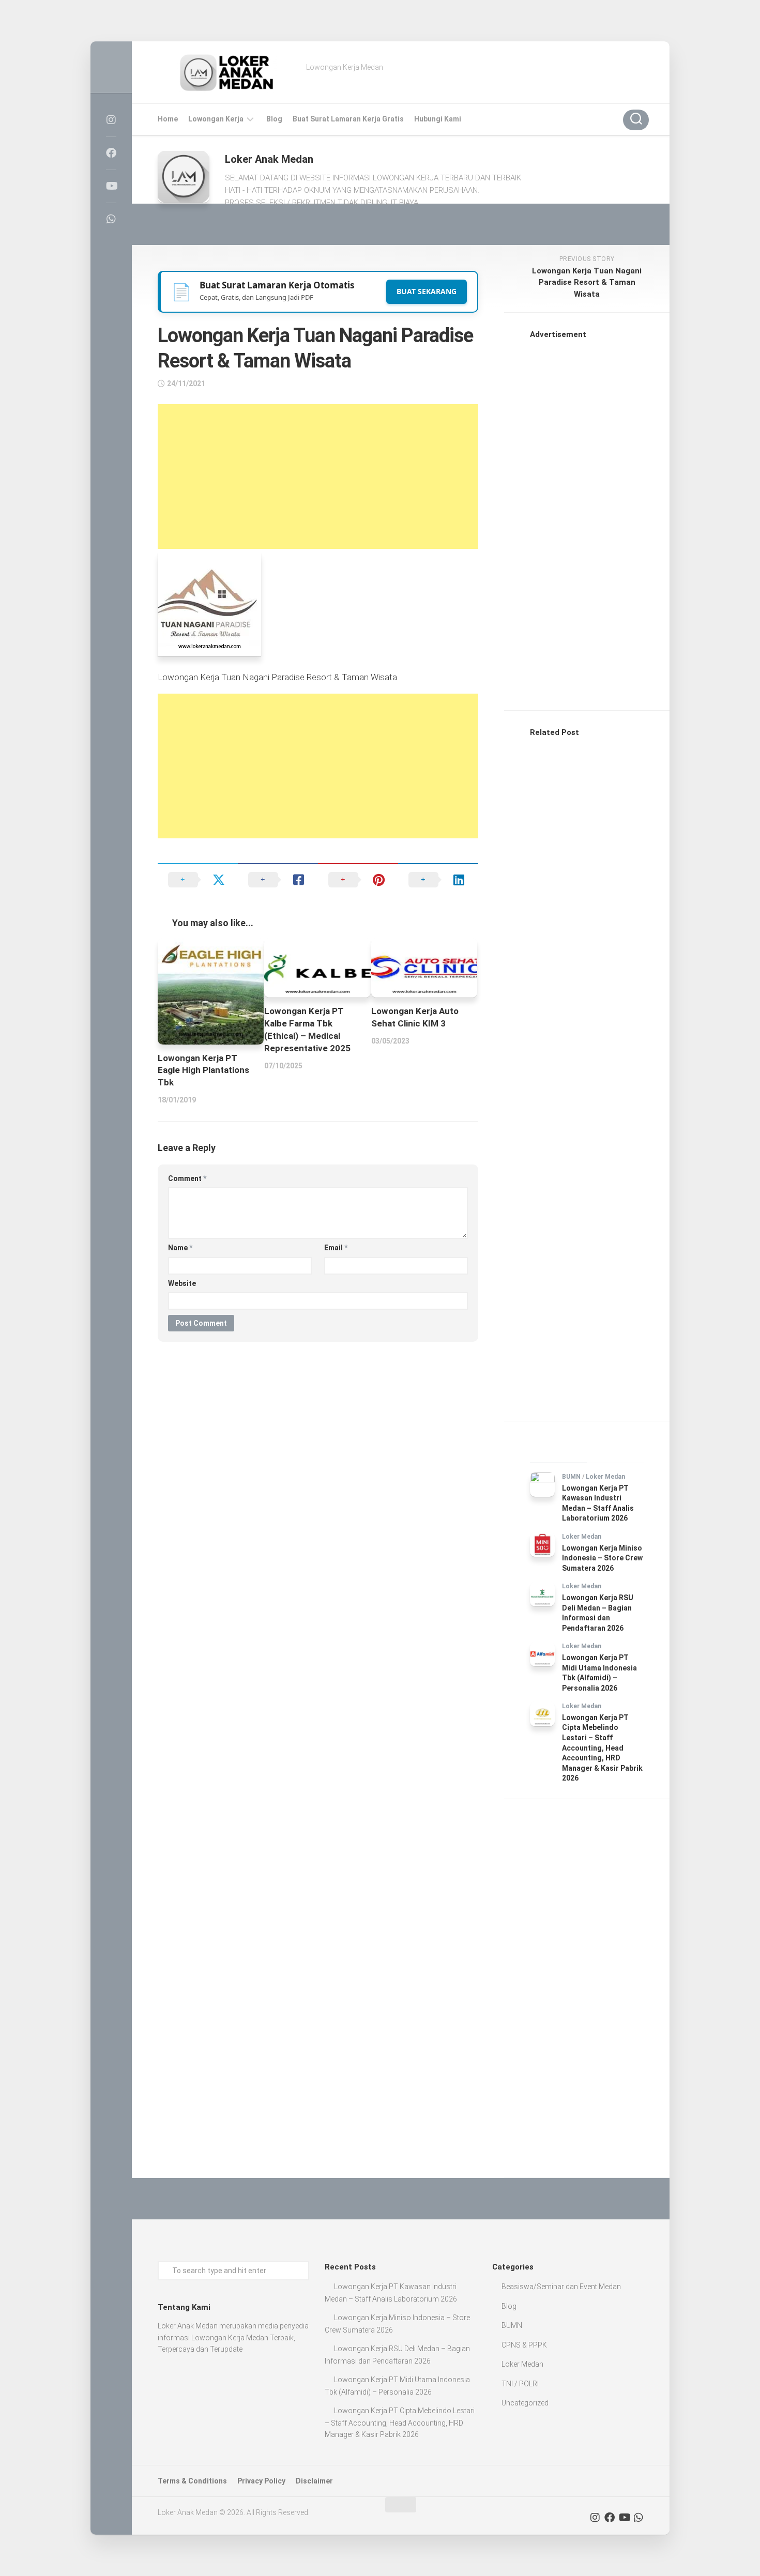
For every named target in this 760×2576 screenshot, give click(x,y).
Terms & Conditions (192, 2481)
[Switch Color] (111, 67)
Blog (274, 119)
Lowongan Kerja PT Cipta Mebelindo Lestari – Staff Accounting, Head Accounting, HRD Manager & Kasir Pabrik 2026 (602, 1748)
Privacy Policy (261, 2481)
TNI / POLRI (520, 2384)
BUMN (571, 1477)
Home (168, 119)
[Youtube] (111, 186)
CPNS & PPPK (524, 2345)
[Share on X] (198, 880)
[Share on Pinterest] (358, 880)
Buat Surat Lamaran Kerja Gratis (348, 119)
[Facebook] (111, 153)
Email (336, 1248)
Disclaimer (314, 2481)
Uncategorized (525, 2403)
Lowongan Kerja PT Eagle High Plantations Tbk (203, 1070)
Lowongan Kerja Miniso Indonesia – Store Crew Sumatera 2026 (602, 1558)
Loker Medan (605, 1477)
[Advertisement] (318, 477)
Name (180, 1248)
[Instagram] (111, 120)
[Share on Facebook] (278, 880)
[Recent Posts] (558, 1450)
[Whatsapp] (111, 219)
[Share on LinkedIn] (438, 880)
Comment (187, 1178)
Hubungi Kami (438, 119)
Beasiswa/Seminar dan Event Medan (561, 2287)
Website (182, 1283)
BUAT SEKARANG (427, 291)
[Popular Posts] (615, 1450)
